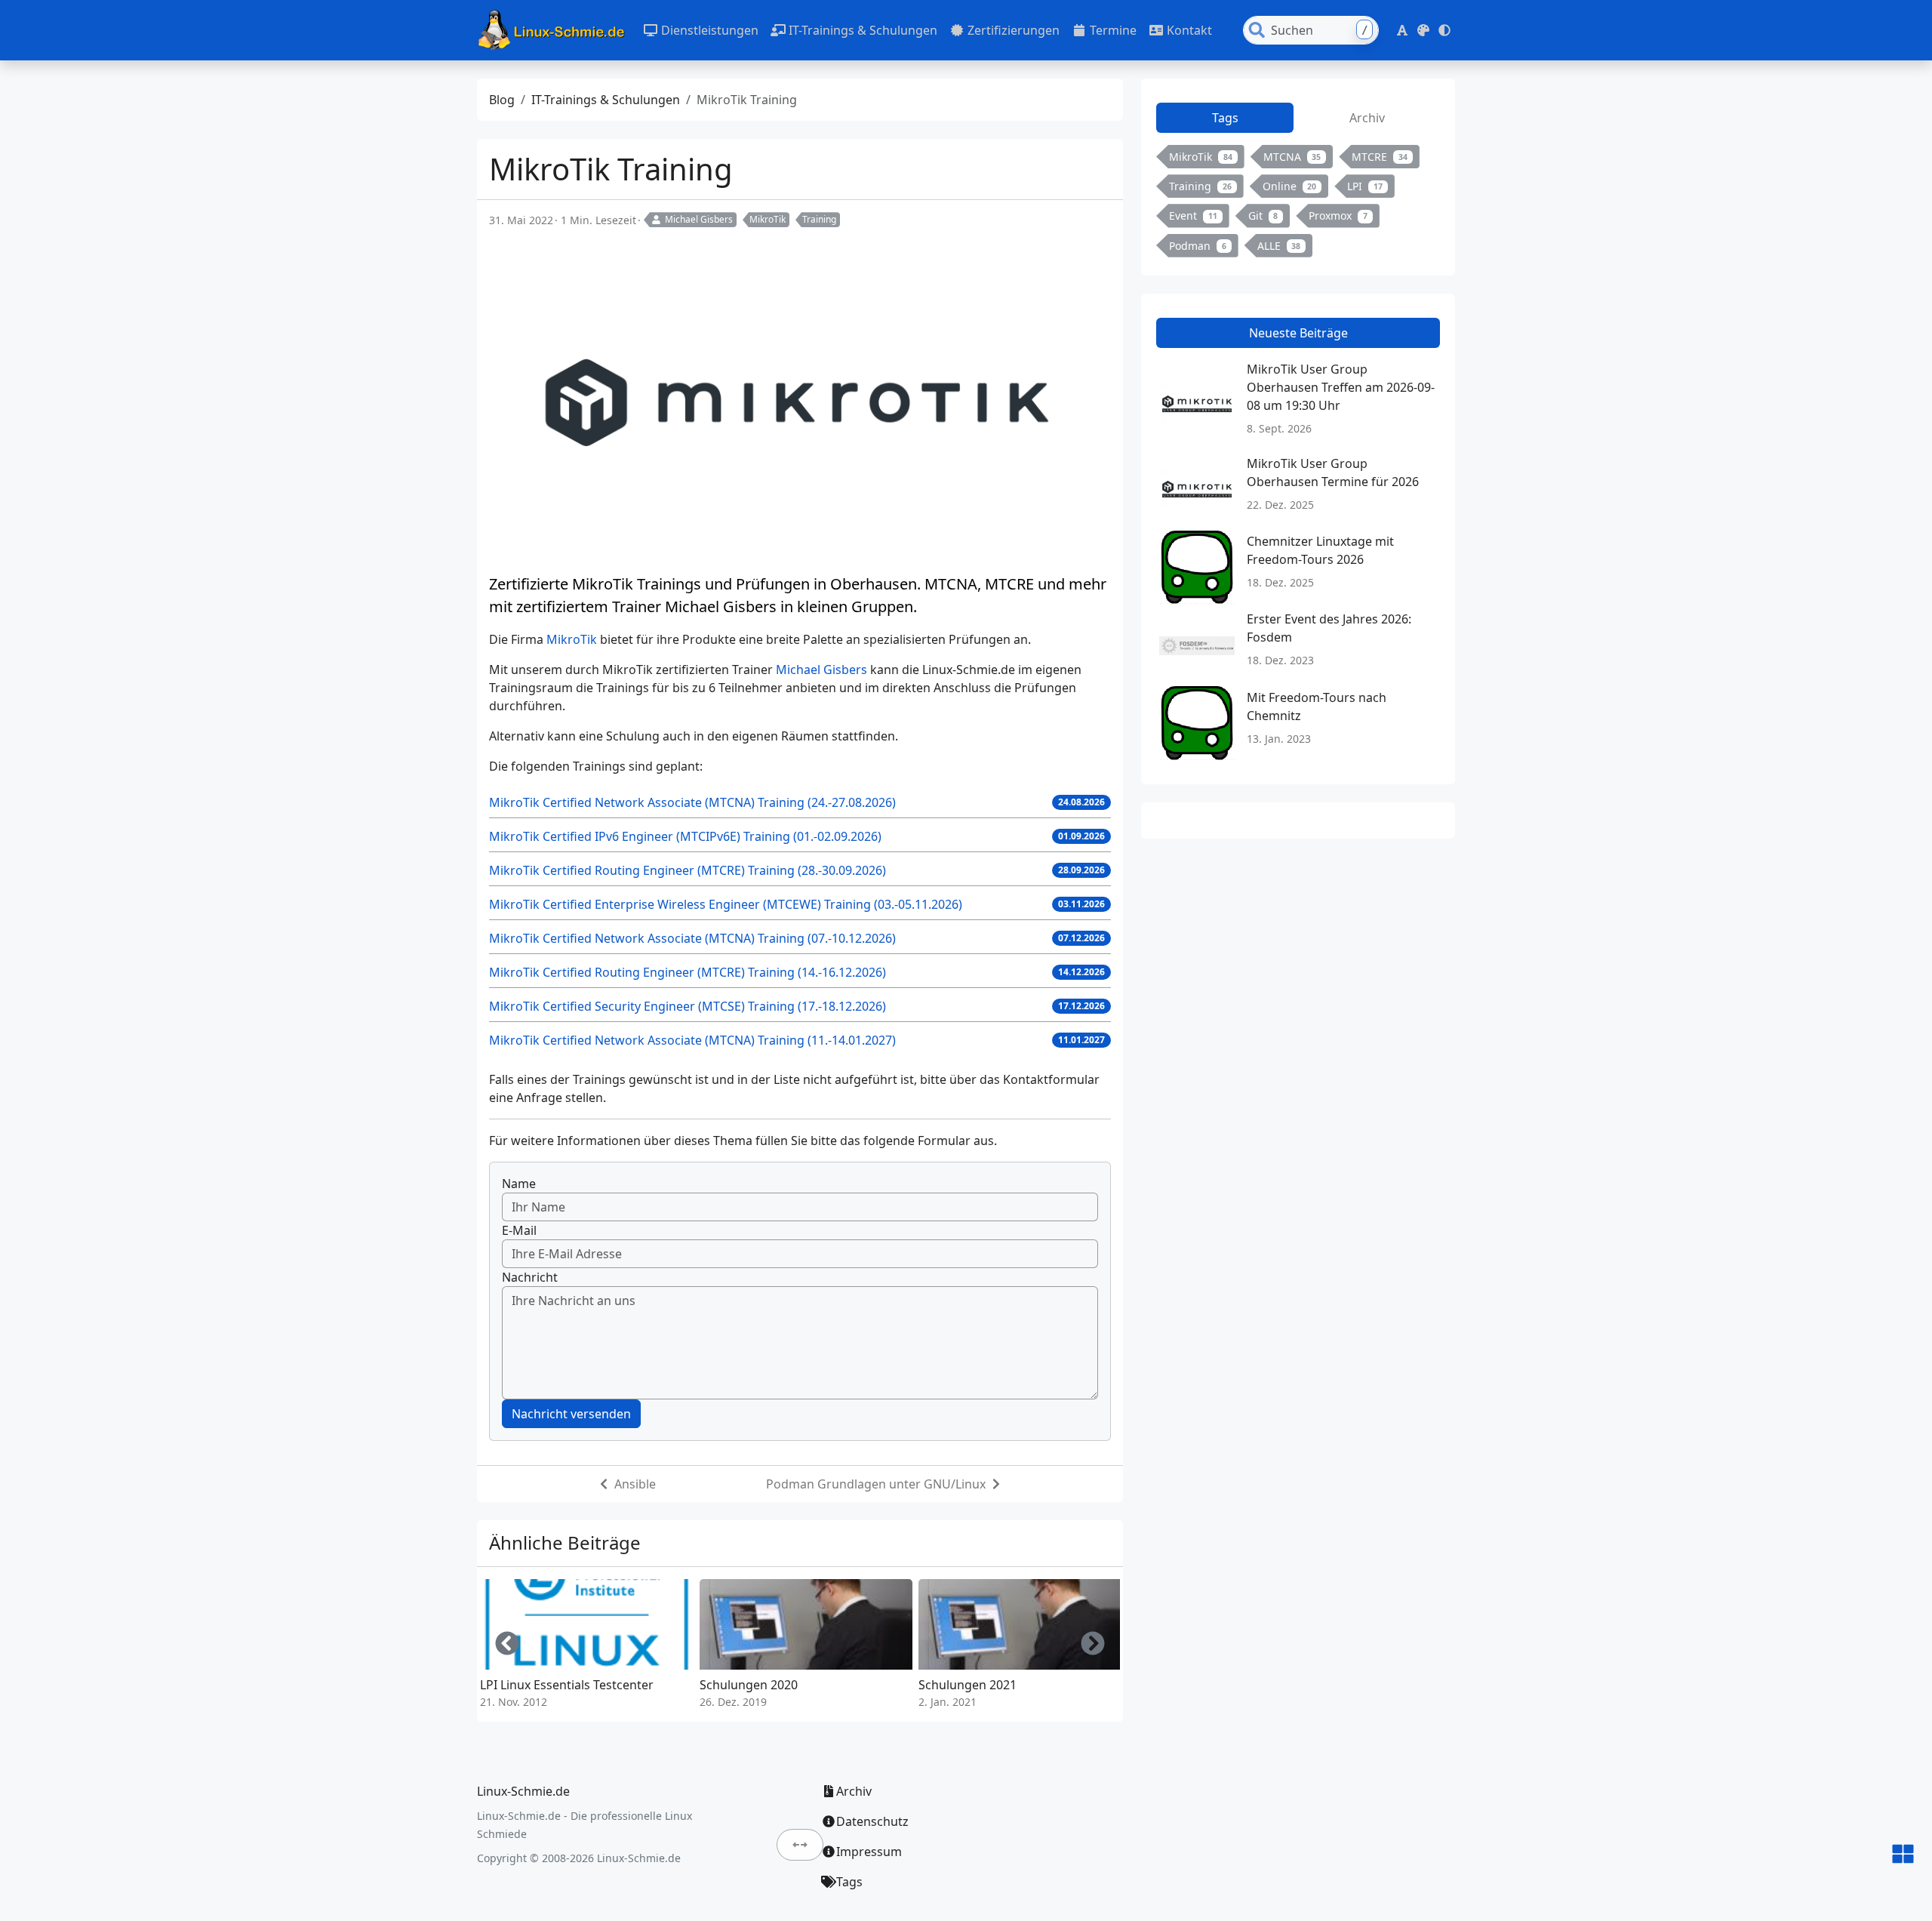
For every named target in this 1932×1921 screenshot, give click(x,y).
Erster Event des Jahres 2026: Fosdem (1329, 628)
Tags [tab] (1225, 118)
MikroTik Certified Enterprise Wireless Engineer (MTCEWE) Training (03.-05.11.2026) (726, 904)
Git (1263, 215)
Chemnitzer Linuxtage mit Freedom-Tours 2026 (1320, 550)
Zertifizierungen (1012, 30)
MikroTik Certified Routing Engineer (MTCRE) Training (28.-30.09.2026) (688, 870)
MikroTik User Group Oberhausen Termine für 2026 (1333, 473)
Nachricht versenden (571, 1414)
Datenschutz (872, 1821)
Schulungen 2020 (749, 1685)
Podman (1198, 246)
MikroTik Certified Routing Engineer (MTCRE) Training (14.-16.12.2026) (688, 972)
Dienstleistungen (708, 30)
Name (519, 1184)
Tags (849, 1882)
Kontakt (1188, 30)
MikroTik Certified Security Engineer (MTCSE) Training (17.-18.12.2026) (688, 1006)
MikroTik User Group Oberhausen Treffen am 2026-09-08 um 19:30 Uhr (1341, 387)
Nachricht (530, 1277)
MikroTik (768, 219)
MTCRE (1380, 157)
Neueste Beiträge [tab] (1298, 333)
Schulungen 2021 (968, 1685)
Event (1193, 215)
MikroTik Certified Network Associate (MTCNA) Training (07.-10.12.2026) (692, 938)
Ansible (635, 1484)
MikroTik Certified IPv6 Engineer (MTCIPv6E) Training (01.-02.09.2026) (685, 836)
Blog (502, 100)
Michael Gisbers (699, 219)
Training (819, 219)
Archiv (854, 1791)
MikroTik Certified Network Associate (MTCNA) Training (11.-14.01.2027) (692, 1040)
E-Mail (519, 1230)
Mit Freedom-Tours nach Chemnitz (1317, 707)
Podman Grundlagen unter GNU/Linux (876, 1484)
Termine (1112, 30)
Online (1290, 186)
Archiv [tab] (1367, 118)
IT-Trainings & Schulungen (861, 30)
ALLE (1279, 246)
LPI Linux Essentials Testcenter (567, 1685)
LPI (1365, 186)
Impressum (869, 1852)
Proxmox (1338, 215)
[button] (1402, 30)
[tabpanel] (1298, 204)
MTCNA (1292, 157)
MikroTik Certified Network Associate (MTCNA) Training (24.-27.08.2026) (692, 802)
